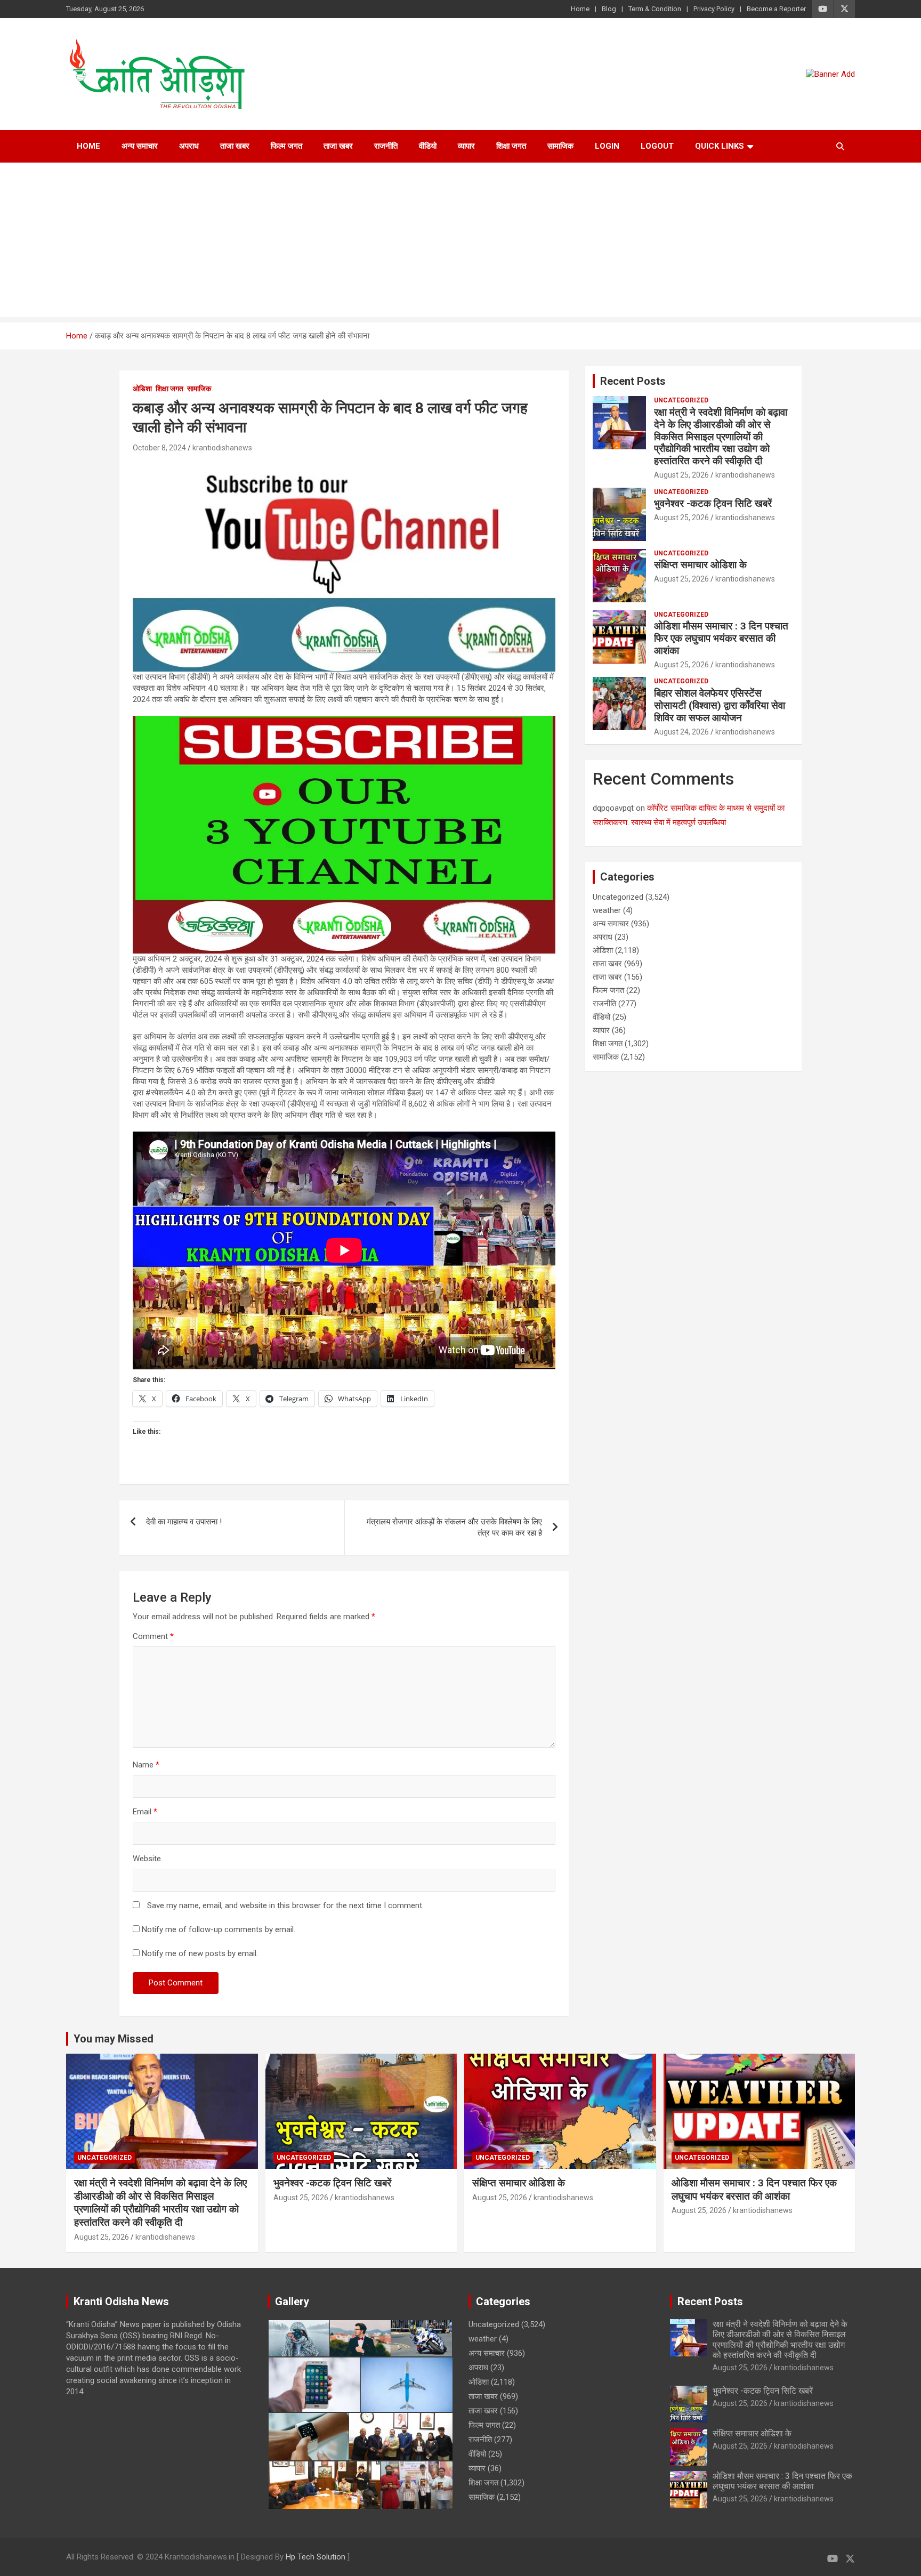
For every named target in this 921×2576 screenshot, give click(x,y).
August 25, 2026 (681, 475)
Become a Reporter (776, 9)
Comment (153, 1636)
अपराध (189, 146)
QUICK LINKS (720, 146)
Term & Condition (655, 9)
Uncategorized (681, 400)
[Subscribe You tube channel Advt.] (344, 465)
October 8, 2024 (159, 448)
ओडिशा (142, 389)
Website (147, 1859)
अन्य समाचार (140, 146)
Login (607, 146)
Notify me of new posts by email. (200, 1953)
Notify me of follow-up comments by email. (219, 1929)
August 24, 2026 (681, 732)
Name (146, 1765)
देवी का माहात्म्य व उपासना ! (184, 1522)
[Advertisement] (461, 243)
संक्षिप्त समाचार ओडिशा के (702, 565)
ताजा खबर (235, 146)
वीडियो (428, 146)
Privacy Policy (714, 9)
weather (607, 910)
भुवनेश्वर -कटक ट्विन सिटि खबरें (714, 503)
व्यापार (466, 146)
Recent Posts (633, 381)
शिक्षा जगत (511, 146)
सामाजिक (560, 146)
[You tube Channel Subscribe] (344, 721)
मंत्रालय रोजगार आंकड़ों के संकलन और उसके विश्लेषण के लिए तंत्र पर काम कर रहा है (454, 1527)
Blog (609, 9)
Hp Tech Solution (316, 2557)
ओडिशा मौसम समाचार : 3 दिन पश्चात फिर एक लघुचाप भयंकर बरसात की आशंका (721, 638)
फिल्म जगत (286, 146)
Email (145, 1812)
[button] (298, 2338)
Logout (657, 146)
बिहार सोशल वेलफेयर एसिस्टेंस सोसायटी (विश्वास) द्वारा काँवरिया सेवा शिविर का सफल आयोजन (720, 705)
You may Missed (114, 2039)
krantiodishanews (222, 448)
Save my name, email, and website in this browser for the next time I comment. (285, 1905)
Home (580, 9)
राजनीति (386, 146)
